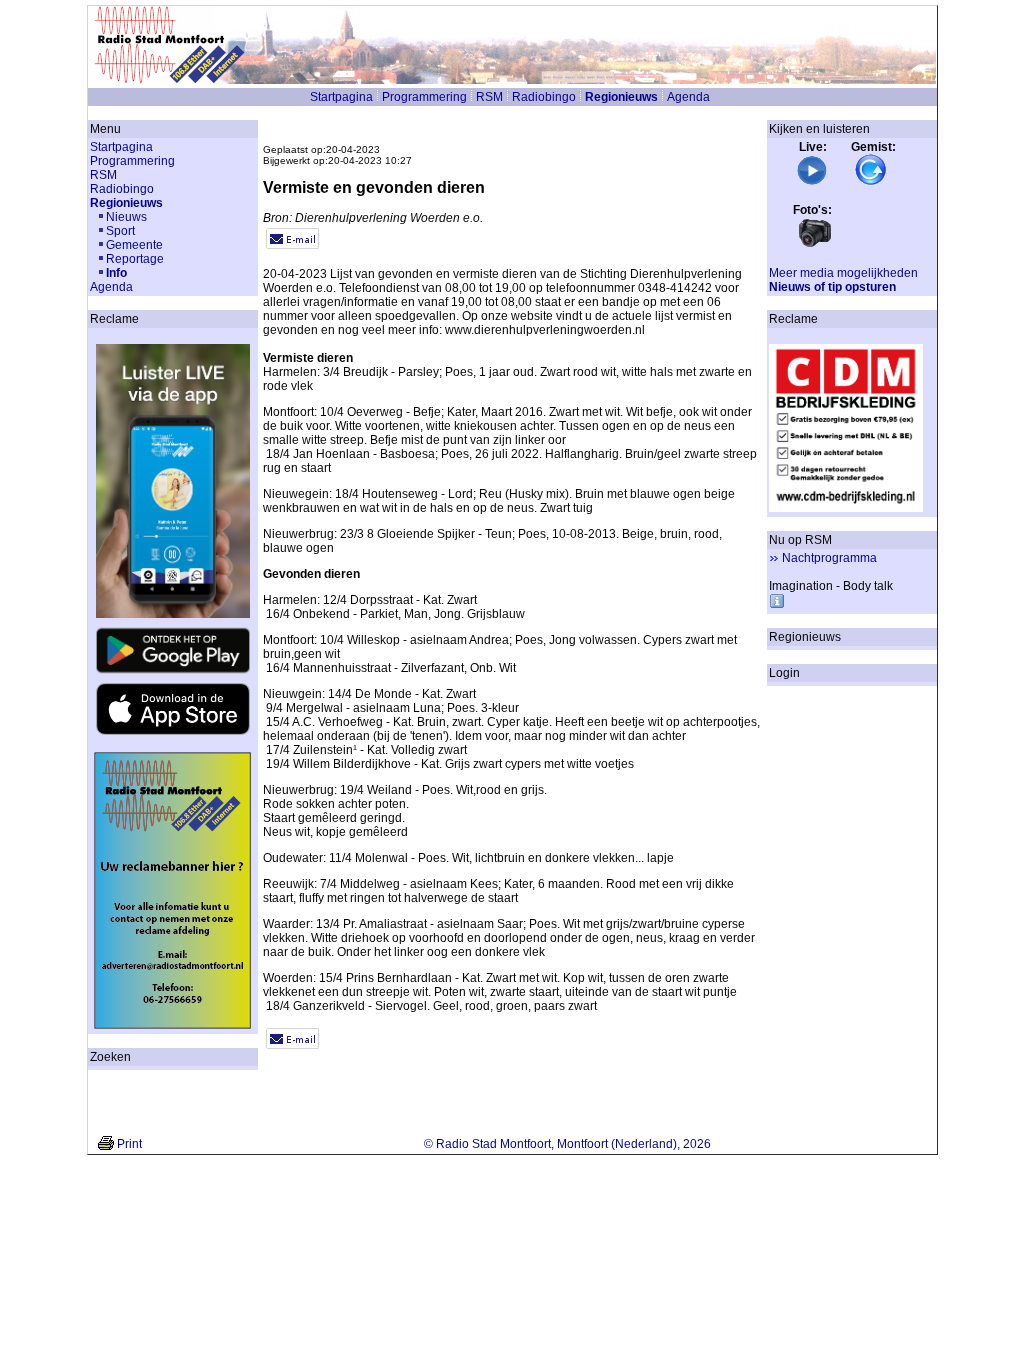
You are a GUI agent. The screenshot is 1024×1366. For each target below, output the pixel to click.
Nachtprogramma (829, 558)
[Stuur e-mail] (292, 245)
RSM (489, 97)
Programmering (424, 97)
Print (129, 1144)
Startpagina (341, 97)
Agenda (688, 97)
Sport (120, 231)
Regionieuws (621, 97)
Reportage (135, 259)
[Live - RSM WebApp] (812, 182)
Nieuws (126, 217)
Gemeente (134, 245)
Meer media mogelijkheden (843, 273)
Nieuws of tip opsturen (832, 287)
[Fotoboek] (815, 245)
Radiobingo (544, 97)
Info (116, 273)
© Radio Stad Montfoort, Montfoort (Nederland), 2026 (567, 1144)
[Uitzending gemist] (871, 182)
